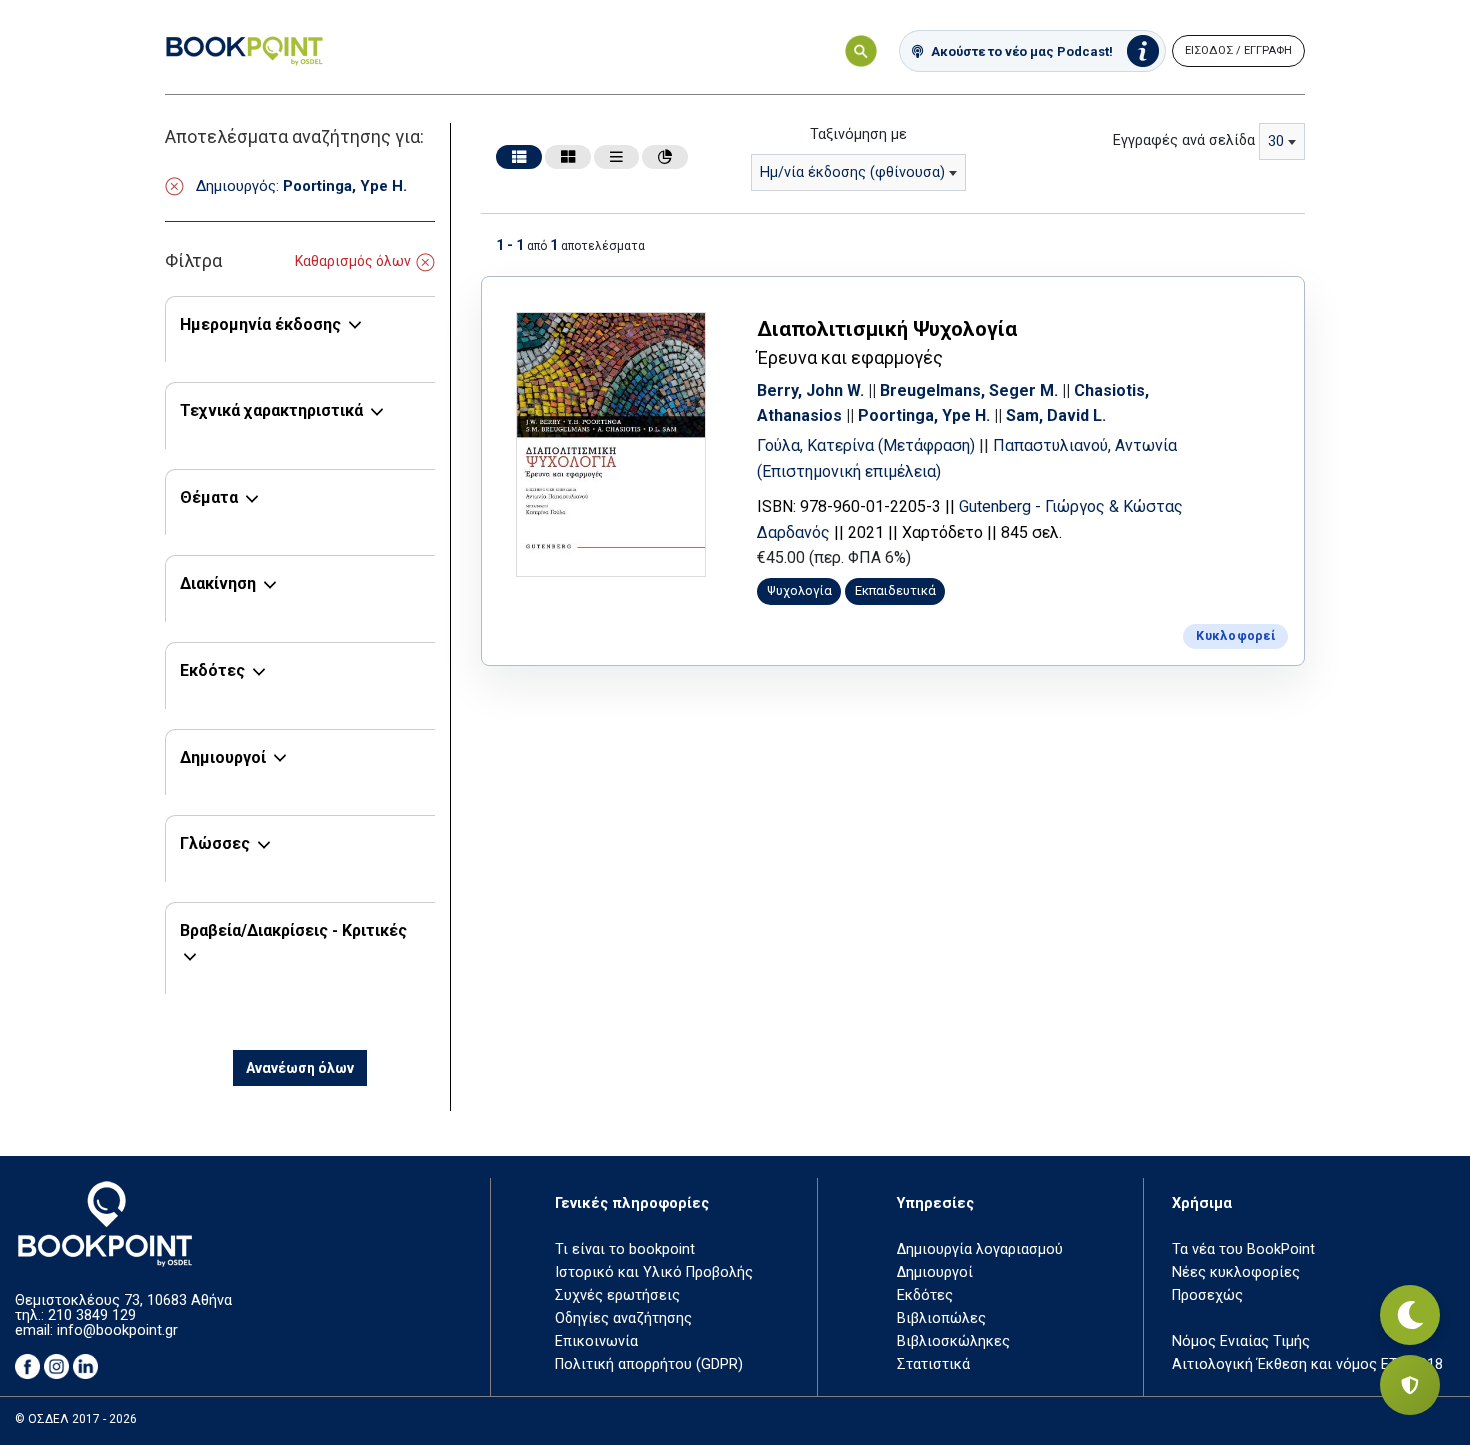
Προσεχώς (1207, 1295)
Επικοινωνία (596, 1341)
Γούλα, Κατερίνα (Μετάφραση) (868, 445)
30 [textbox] (1276, 141)
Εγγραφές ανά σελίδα (1184, 140)
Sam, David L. (1056, 415)
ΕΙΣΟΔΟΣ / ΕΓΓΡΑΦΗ (1238, 50)
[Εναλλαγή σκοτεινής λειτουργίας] (1410, 1315)
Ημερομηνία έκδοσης (260, 324)
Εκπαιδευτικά (895, 590)
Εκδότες (212, 670)
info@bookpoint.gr (117, 1330)
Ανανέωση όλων (300, 1068)
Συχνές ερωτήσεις (617, 1295)
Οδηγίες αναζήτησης (623, 1318)
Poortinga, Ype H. (924, 415)
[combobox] (858, 172)
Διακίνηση (218, 583)
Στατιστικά (933, 1364)
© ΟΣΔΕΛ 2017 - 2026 (76, 1419)
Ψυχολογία (799, 590)
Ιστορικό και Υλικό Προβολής (654, 1272)
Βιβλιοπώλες (941, 1318)
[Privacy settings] (1410, 1385)
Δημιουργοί (223, 757)
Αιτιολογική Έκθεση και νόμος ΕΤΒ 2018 (1307, 1364)
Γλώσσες (215, 843)
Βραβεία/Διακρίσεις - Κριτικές (293, 930)
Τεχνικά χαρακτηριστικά (271, 410)
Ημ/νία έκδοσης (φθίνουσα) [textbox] (852, 172)
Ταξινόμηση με (858, 134)
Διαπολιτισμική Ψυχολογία (887, 329)
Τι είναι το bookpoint (625, 1249)
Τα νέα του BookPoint (1243, 1249)
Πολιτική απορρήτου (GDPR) (649, 1364)
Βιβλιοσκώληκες (953, 1341)
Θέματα (209, 497)
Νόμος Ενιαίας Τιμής (1241, 1341)
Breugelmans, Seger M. (969, 390)
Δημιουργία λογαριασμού (980, 1249)
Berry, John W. (810, 390)
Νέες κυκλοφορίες (1236, 1272)
